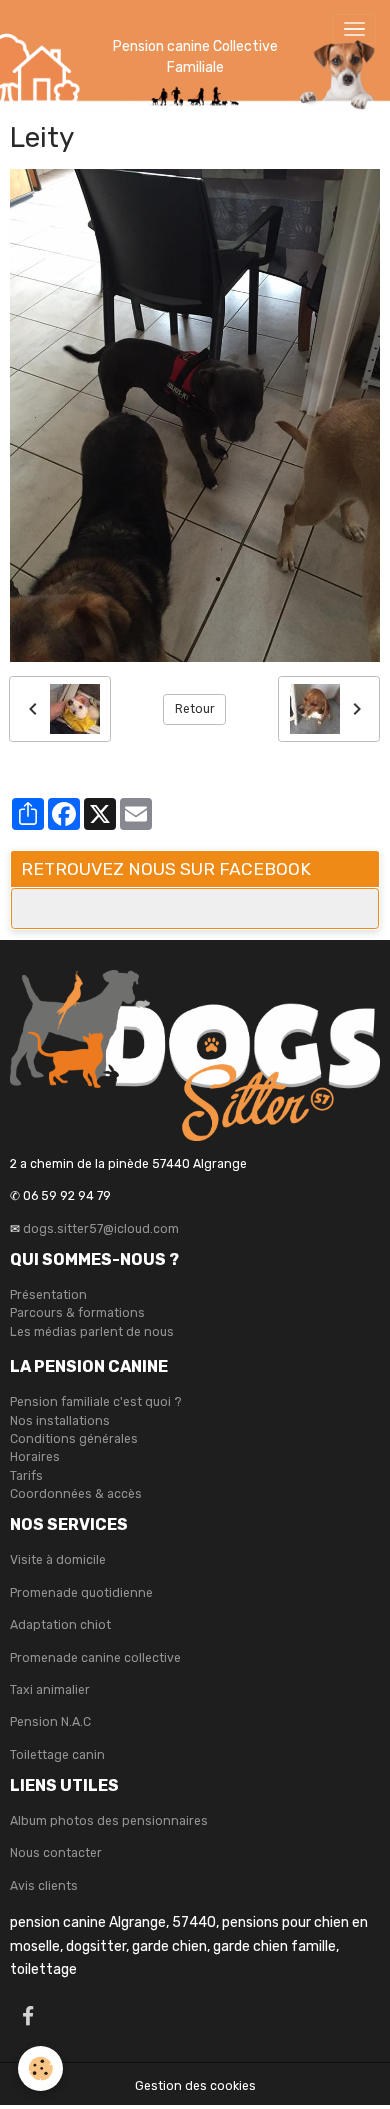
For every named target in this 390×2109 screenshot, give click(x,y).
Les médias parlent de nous (92, 1332)
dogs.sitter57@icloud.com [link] (101, 1229)
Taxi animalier (50, 1690)
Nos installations (60, 1421)
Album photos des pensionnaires (109, 1821)
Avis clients (44, 1886)
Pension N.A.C (50, 1722)
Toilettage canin (57, 1755)
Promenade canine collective (95, 1658)
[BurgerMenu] (354, 29)
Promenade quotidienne (81, 1593)
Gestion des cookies (195, 2086)
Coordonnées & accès (76, 1494)
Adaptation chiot (60, 1625)
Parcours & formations (77, 1313)
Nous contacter (56, 1853)
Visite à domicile (58, 1560)
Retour (195, 709)
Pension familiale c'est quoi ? (96, 1402)
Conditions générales (74, 1439)
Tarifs (26, 1476)
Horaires (35, 1457)
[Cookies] (40, 2068)
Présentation (48, 1295)
